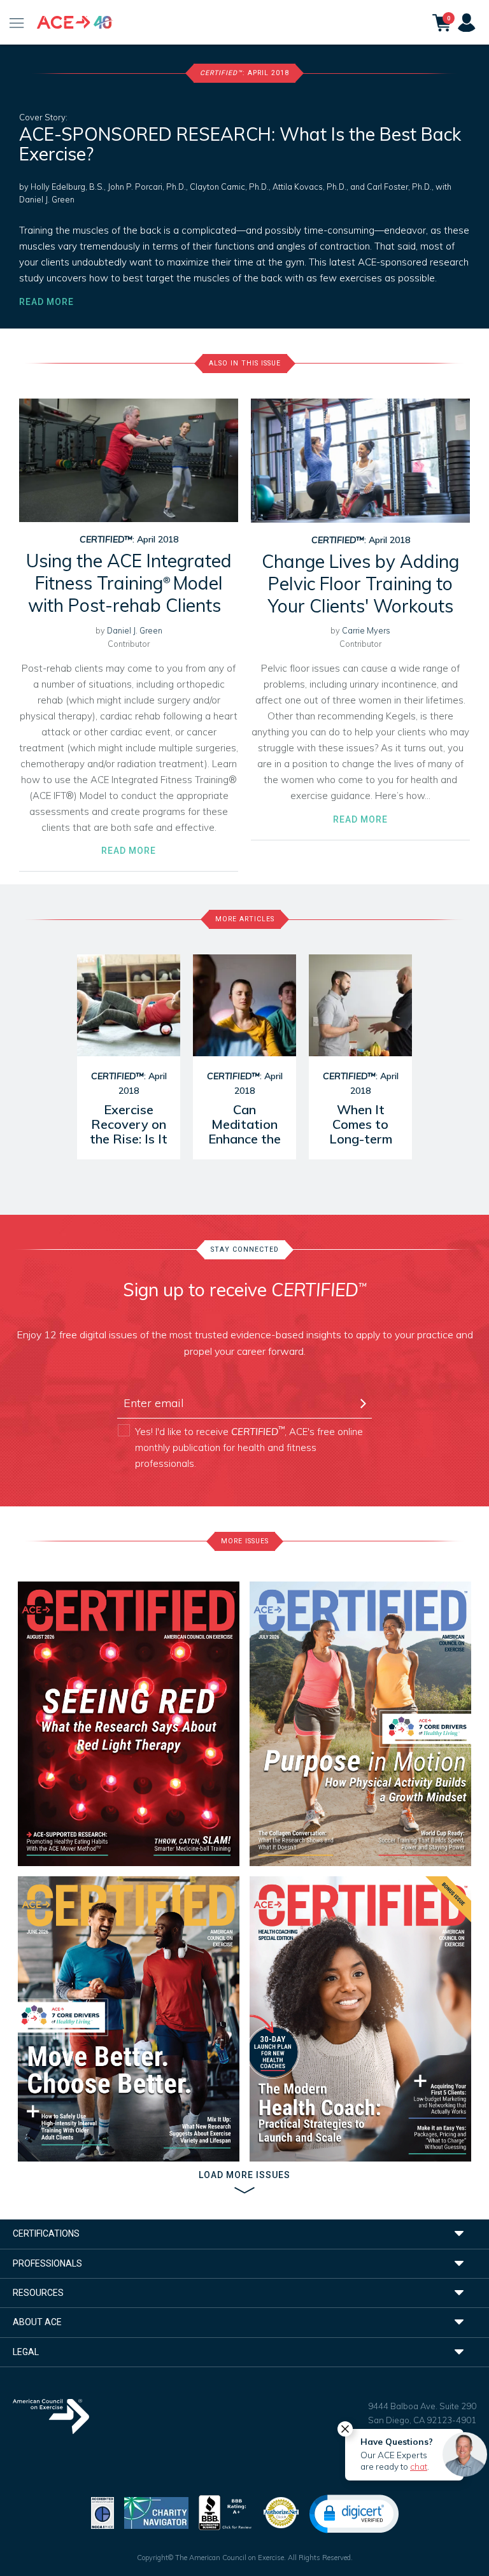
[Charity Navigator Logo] (156, 2511)
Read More (46, 302)
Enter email (145, 1381)
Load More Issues (244, 2175)
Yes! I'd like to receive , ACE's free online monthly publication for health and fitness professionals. (249, 1447)
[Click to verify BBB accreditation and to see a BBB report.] (225, 2511)
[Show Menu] (17, 22)
